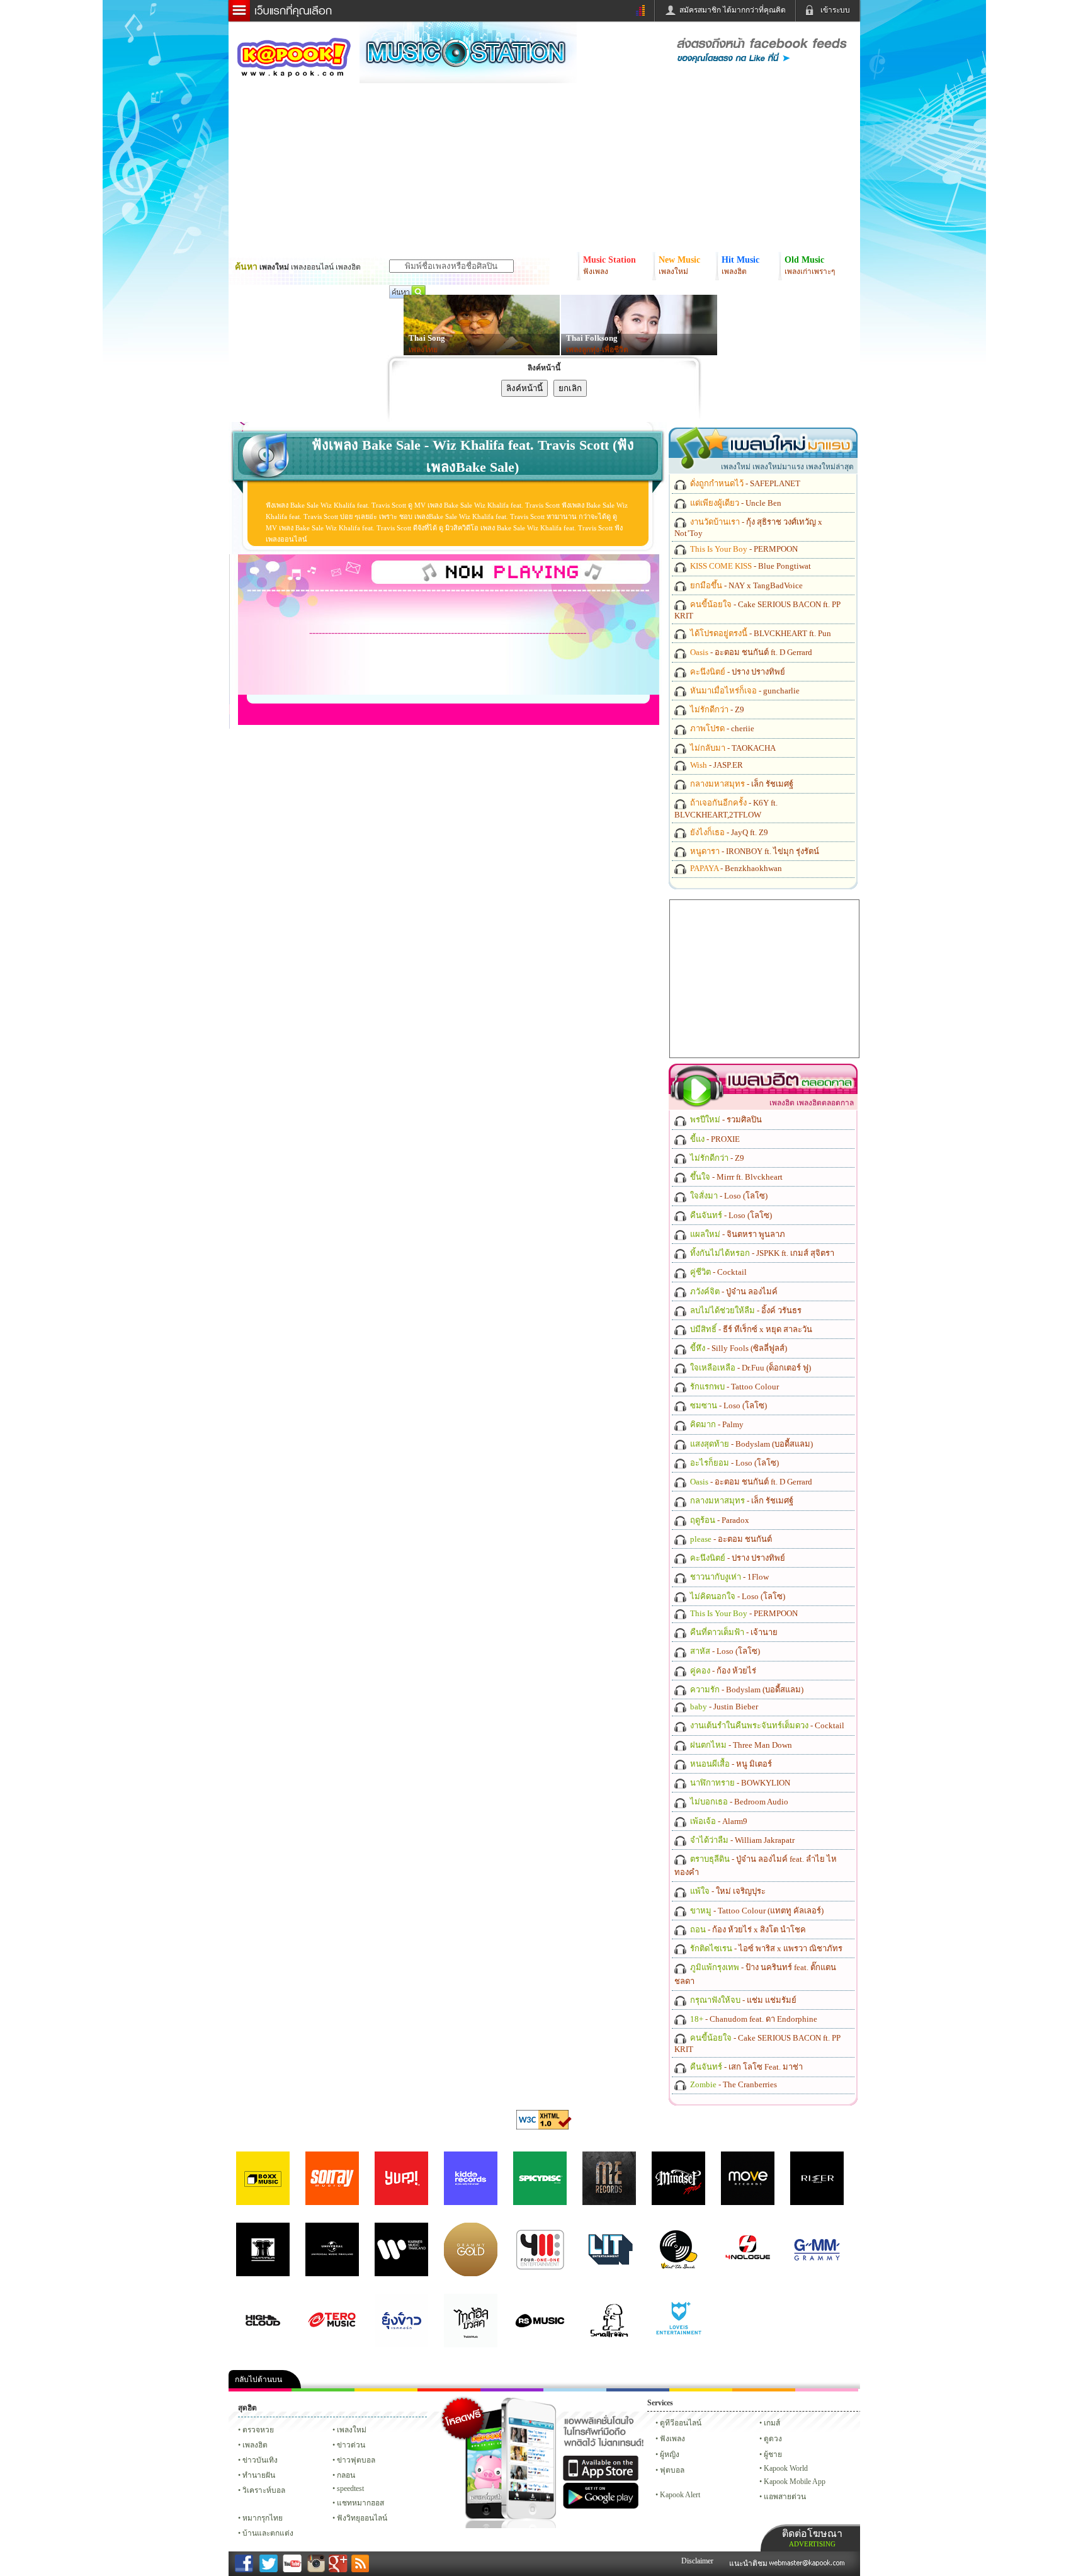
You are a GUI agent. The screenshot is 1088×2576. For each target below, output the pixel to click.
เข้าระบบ (835, 10)
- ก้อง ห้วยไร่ (722, 1671)
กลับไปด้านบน (258, 2379)
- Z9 (716, 710)
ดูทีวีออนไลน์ (681, 2423)
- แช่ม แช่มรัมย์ (742, 2000)
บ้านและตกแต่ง (268, 2533)
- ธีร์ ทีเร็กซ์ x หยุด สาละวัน (750, 1329)
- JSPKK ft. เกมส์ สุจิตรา (761, 1253)
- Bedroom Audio (738, 1802)
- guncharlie (744, 691)
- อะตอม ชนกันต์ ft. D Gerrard (750, 652)
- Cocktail (717, 1272)
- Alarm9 (718, 1821)
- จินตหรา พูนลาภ (737, 1234)
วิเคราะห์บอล (264, 2490)
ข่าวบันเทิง (260, 2460)
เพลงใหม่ (352, 2430)
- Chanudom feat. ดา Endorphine (753, 2019)
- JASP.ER (716, 765)
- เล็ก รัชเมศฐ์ (741, 784)
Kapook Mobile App (795, 2482)
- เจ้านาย (733, 1632)
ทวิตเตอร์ (512, 2390)
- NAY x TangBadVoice (745, 585)
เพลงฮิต (255, 2445)
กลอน (638, 2390)
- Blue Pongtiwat (750, 566)
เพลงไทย (423, 350)
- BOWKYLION (739, 1783)
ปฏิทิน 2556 (386, 2390)
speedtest (350, 2488)
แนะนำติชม (749, 2563)
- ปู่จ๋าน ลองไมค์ (733, 1291)
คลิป (260, 2390)
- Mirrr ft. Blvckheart (735, 1177)
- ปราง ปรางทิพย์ (737, 672)
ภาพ (323, 2390)
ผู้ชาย (773, 2454)
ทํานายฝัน (259, 2475)
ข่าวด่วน (351, 2445)
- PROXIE (714, 1139)
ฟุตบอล (672, 2470)
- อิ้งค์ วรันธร (745, 1310)
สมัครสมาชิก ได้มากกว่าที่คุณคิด (733, 10)
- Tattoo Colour (734, 1387)
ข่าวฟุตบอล (356, 2460)
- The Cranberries (733, 2084)
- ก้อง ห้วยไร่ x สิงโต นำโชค (747, 1929)
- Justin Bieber (723, 1707)
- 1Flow (728, 1577)
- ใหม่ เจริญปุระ (727, 1891)
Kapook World (786, 2468)
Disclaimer (697, 2561)
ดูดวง (773, 2439)
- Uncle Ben (735, 503)
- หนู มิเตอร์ (730, 1764)
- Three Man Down (740, 1745)
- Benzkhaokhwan (735, 868)
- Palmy (716, 1424)
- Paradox (719, 1520)
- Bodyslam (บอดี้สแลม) (751, 1444)
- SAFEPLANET (744, 483)
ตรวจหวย (258, 2430)
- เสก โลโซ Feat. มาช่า (745, 2067)
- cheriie (721, 728)
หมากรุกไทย (764, 2390)
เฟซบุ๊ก (449, 2390)
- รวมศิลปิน (725, 1120)
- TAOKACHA (732, 748)
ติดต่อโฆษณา (812, 2538)
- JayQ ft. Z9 (728, 832)
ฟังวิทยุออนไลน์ (362, 2518)
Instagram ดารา (575, 2390)
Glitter (827, 2390)
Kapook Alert (680, 2495)
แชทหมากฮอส (701, 2390)
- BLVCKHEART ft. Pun (760, 633)
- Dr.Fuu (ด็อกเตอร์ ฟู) (750, 1368)
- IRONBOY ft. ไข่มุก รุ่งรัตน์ (754, 851)
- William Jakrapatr (741, 1840)
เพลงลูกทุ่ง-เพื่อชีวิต (597, 350)
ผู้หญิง (670, 2454)
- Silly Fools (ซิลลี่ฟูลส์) (738, 1348)
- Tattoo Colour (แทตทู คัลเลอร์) (756, 1911)
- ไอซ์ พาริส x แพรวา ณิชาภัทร (765, 1948)
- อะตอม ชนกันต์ (730, 1539)
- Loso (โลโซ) (728, 1196)
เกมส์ (772, 2423)
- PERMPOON (743, 549)
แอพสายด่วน (785, 2497)
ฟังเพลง (672, 2439)
